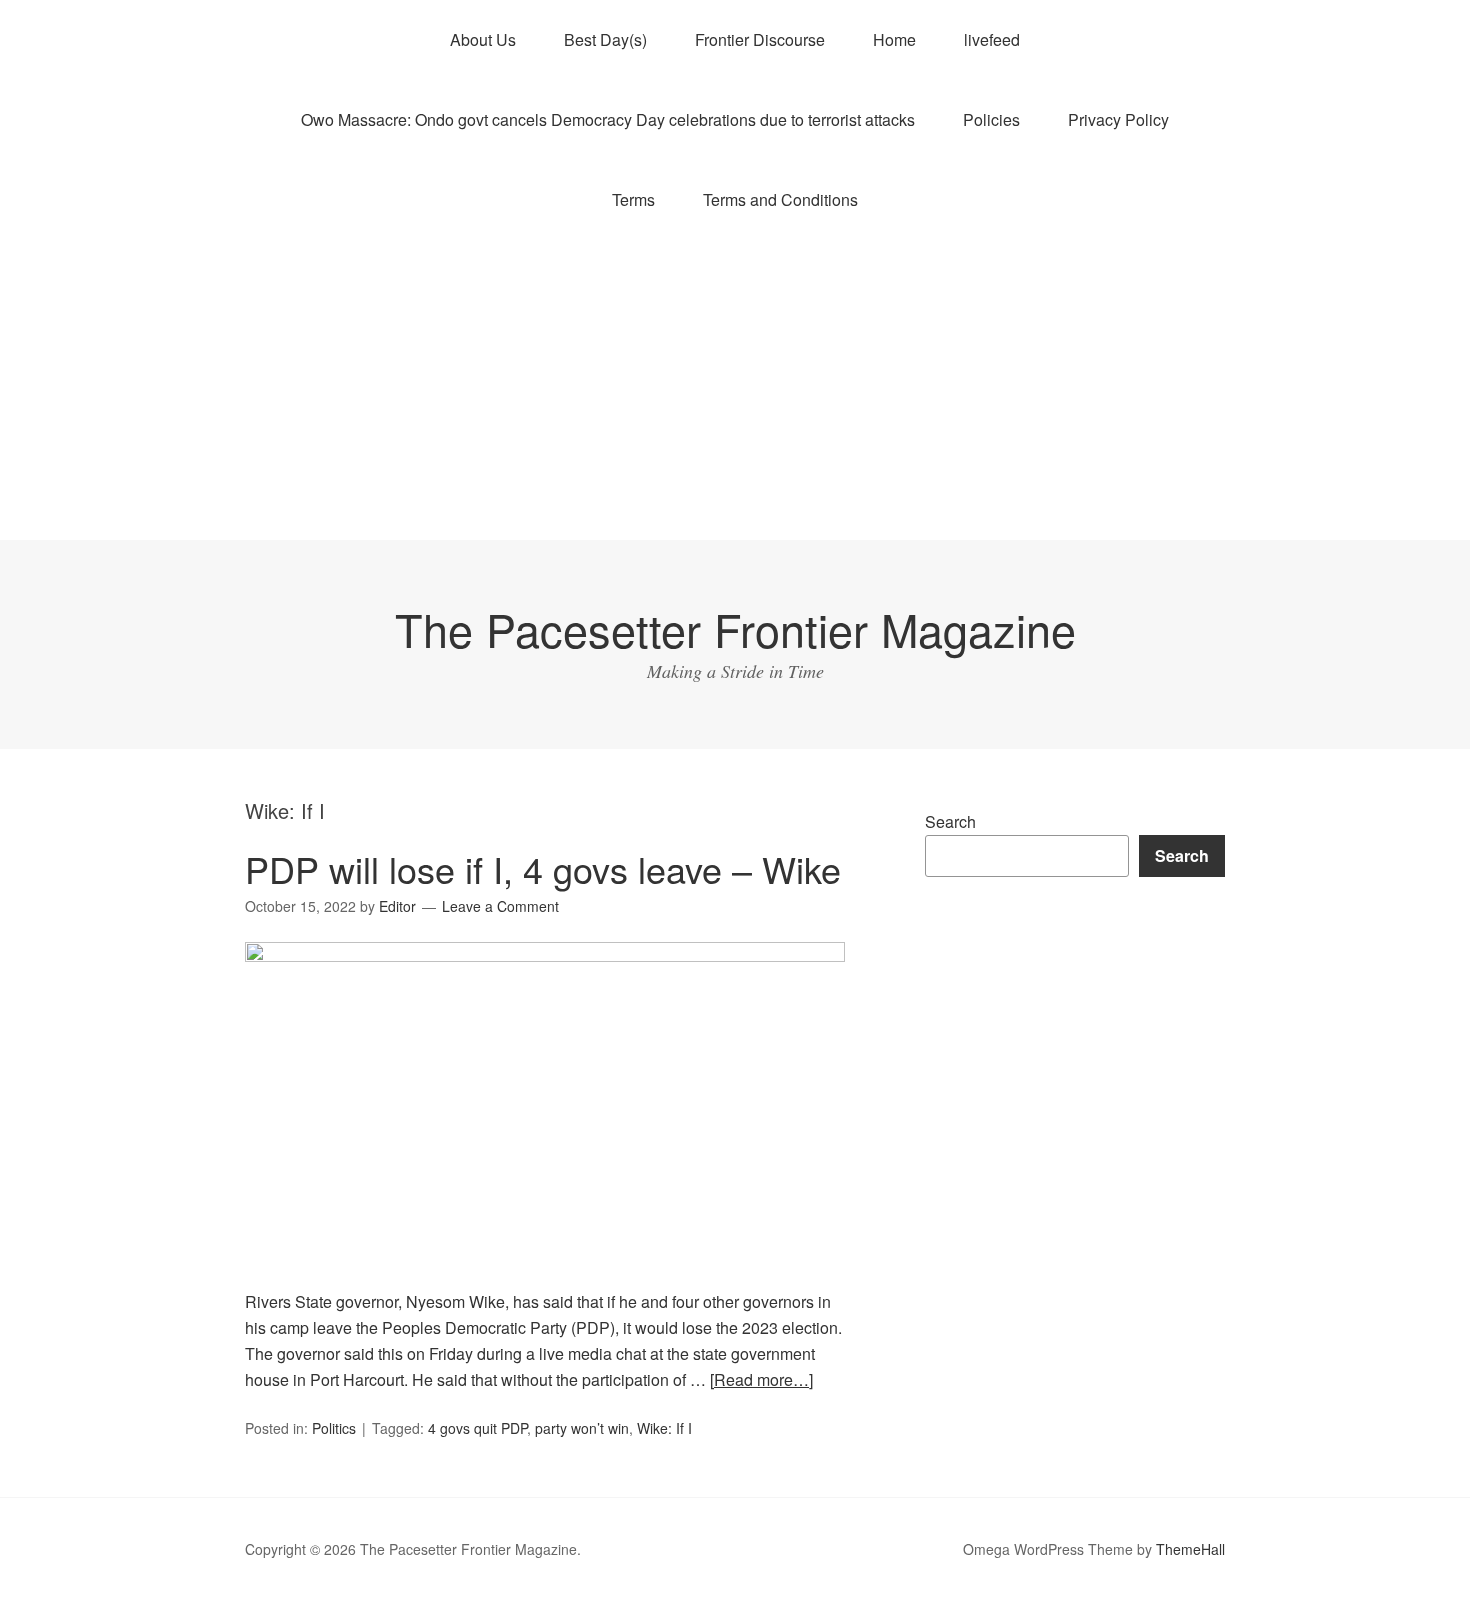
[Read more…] (761, 1379)
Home (894, 39)
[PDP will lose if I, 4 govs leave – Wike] (545, 955)
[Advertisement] (735, 390)
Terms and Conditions (780, 199)
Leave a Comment (500, 906)
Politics (334, 1428)
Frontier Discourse (760, 39)
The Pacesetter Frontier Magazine (735, 628)
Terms (633, 199)
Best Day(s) (605, 39)
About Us (483, 39)
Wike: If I (664, 1428)
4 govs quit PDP (477, 1428)
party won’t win (582, 1428)
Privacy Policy (1118, 119)
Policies (991, 119)
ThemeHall (1190, 1549)
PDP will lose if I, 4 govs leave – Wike (543, 868)
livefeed (992, 39)
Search (950, 821)
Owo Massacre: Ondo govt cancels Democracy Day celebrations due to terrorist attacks (608, 119)
